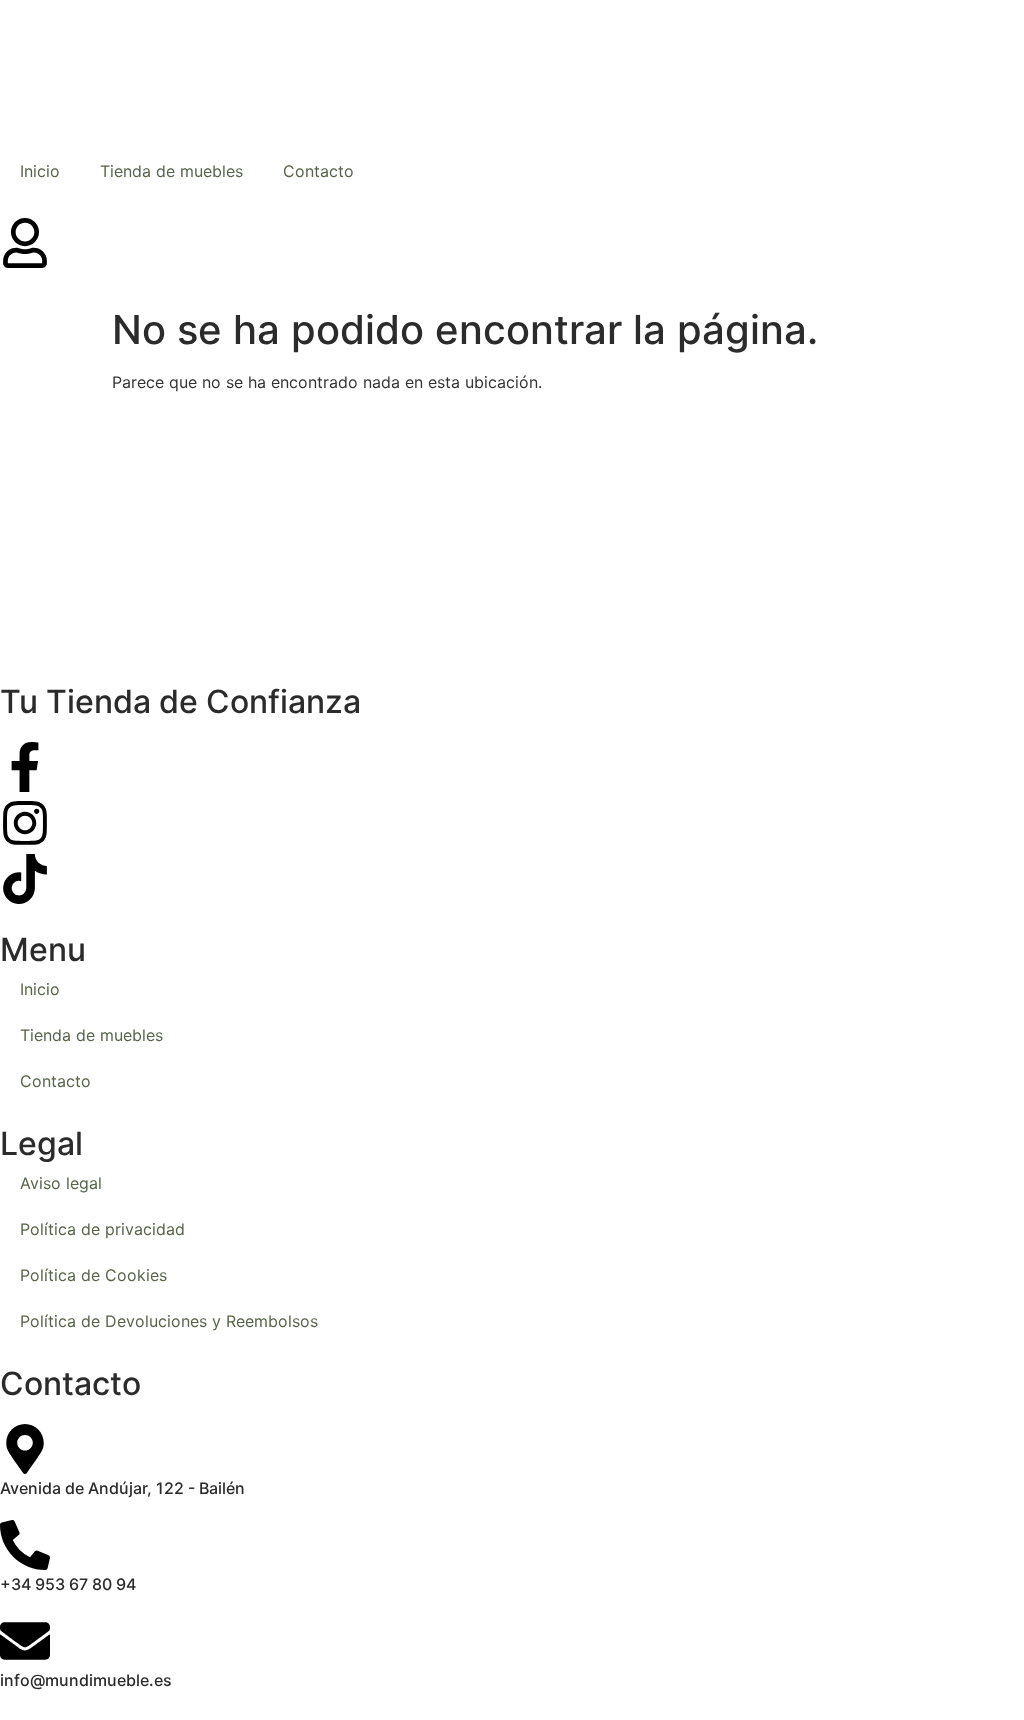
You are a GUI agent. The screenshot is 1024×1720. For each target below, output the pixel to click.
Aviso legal (61, 1183)
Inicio (40, 171)
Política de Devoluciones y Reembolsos (169, 1321)
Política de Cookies (93, 1275)
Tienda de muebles (171, 171)
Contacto (318, 171)
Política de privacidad (102, 1229)
